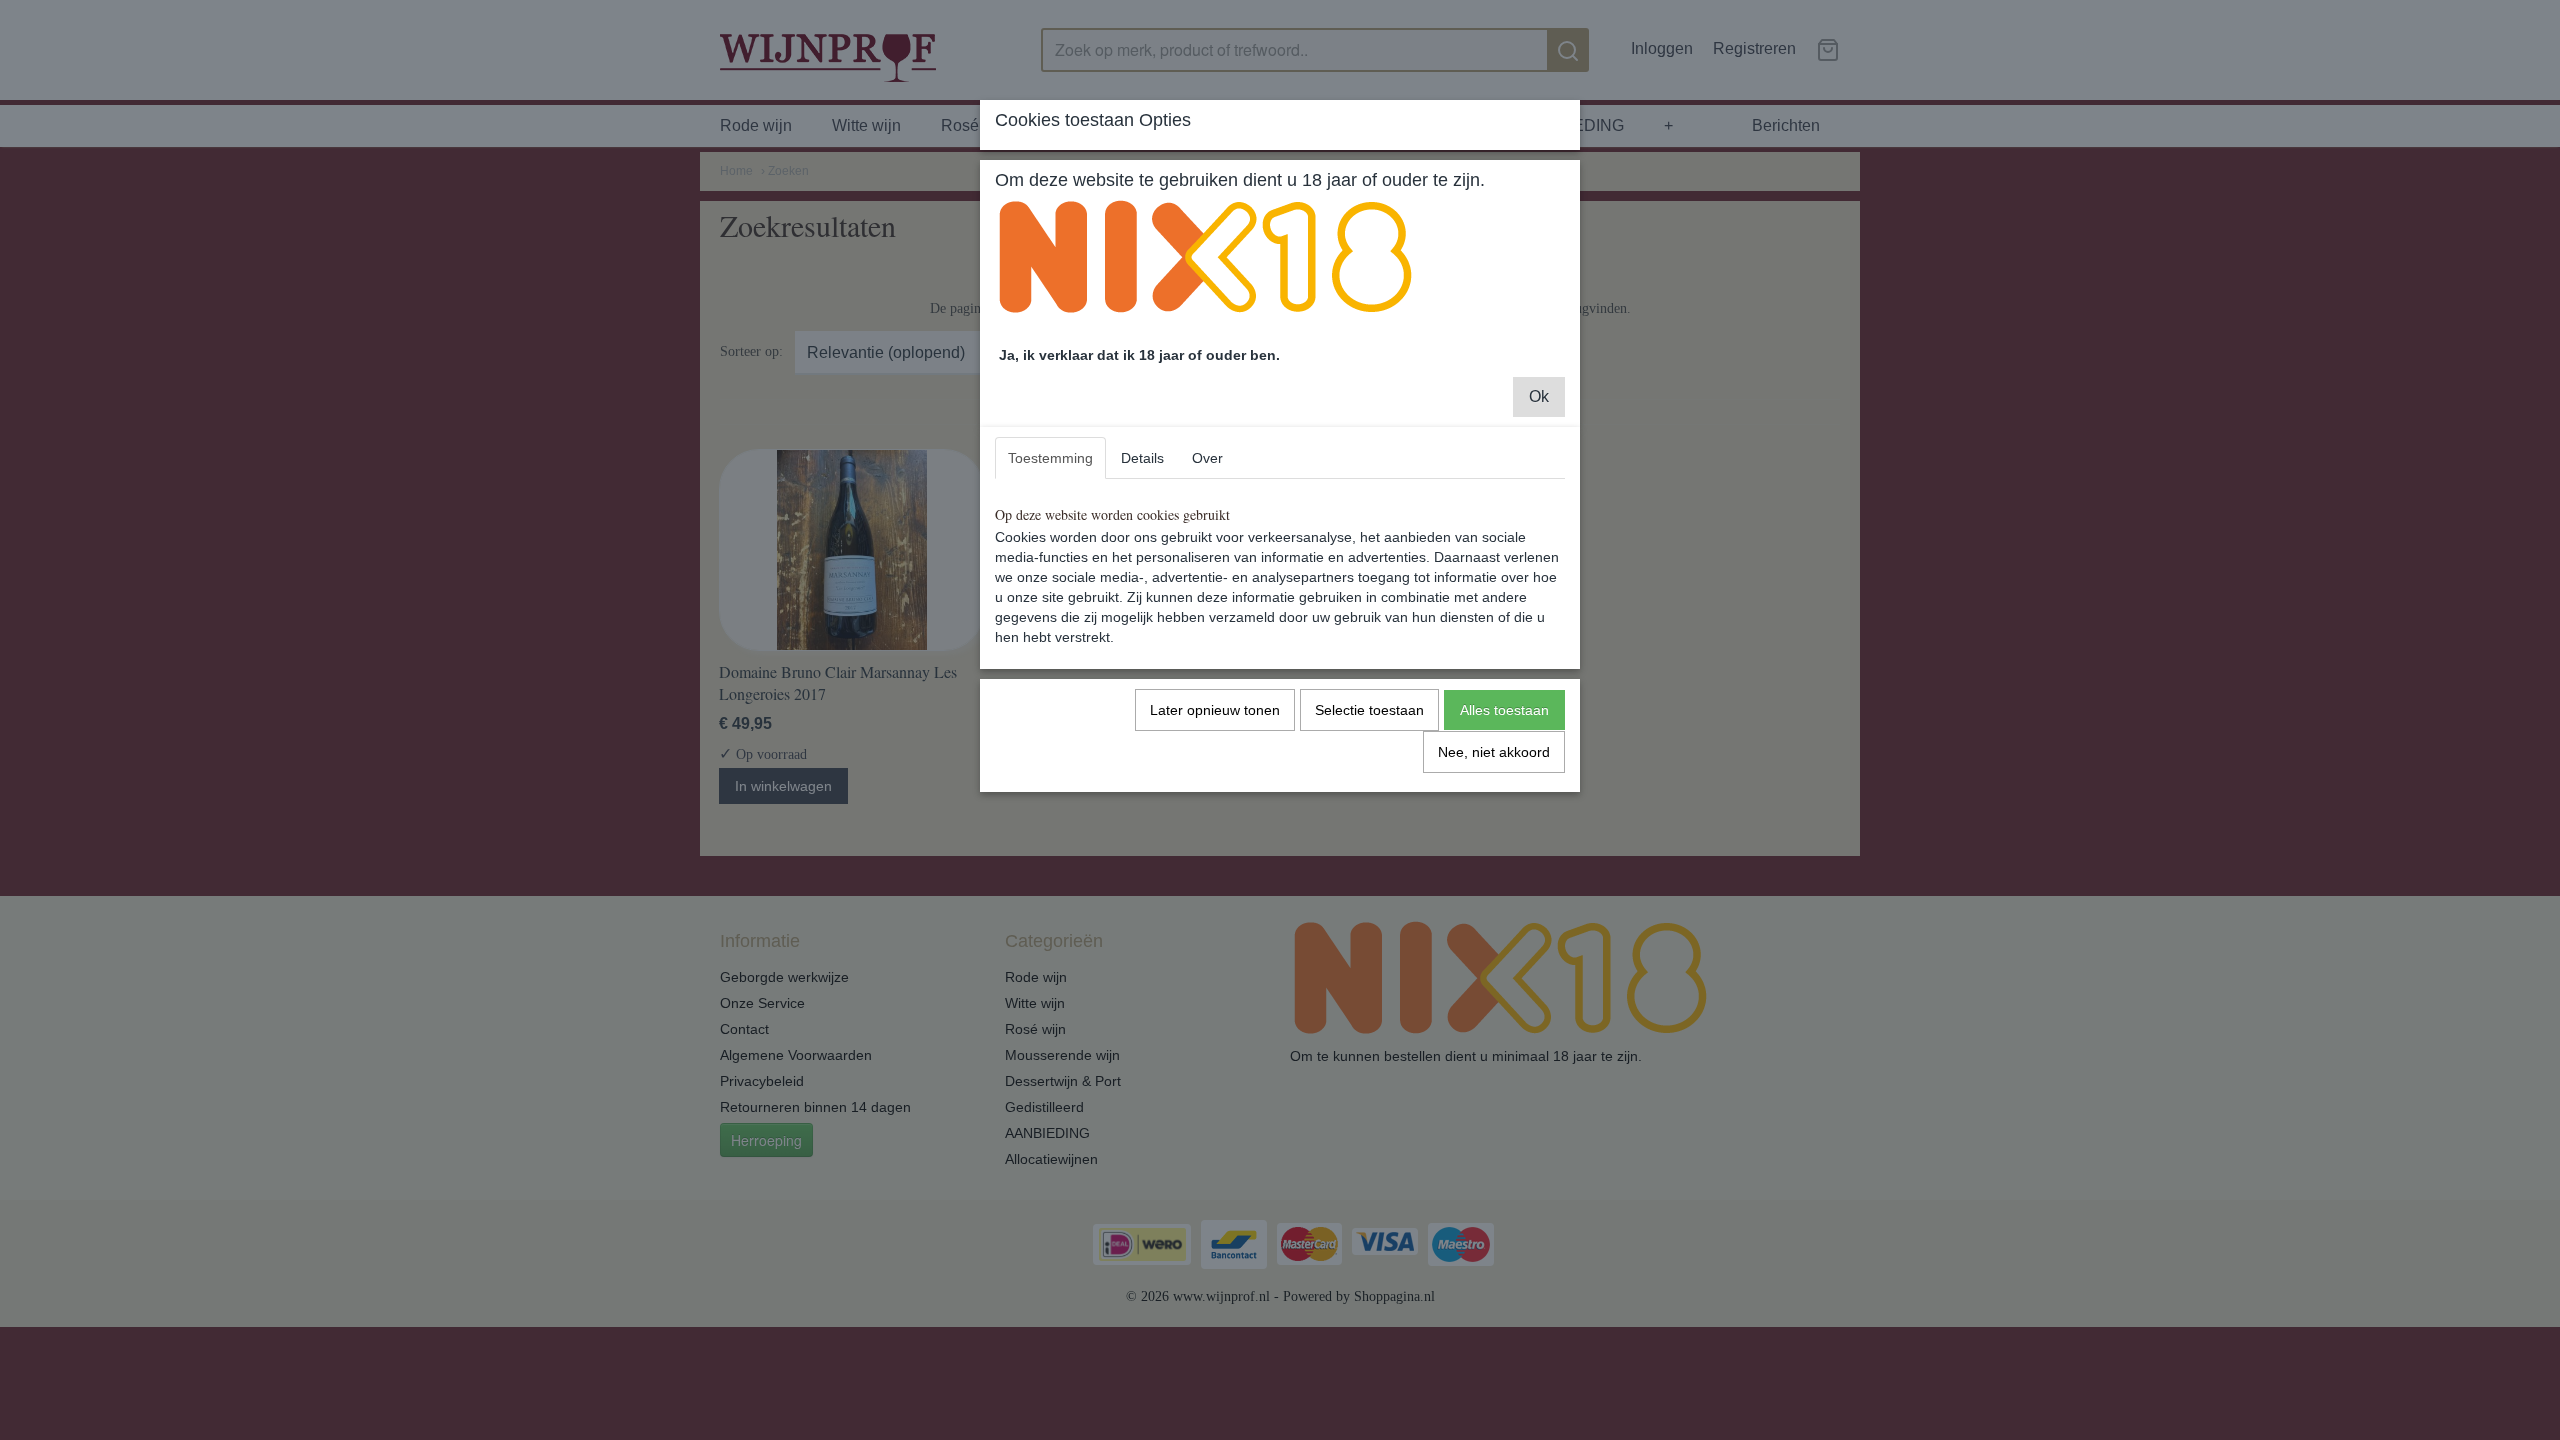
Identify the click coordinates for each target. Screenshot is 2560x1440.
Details (1142, 458)
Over (1207, 458)
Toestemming (1050, 458)
